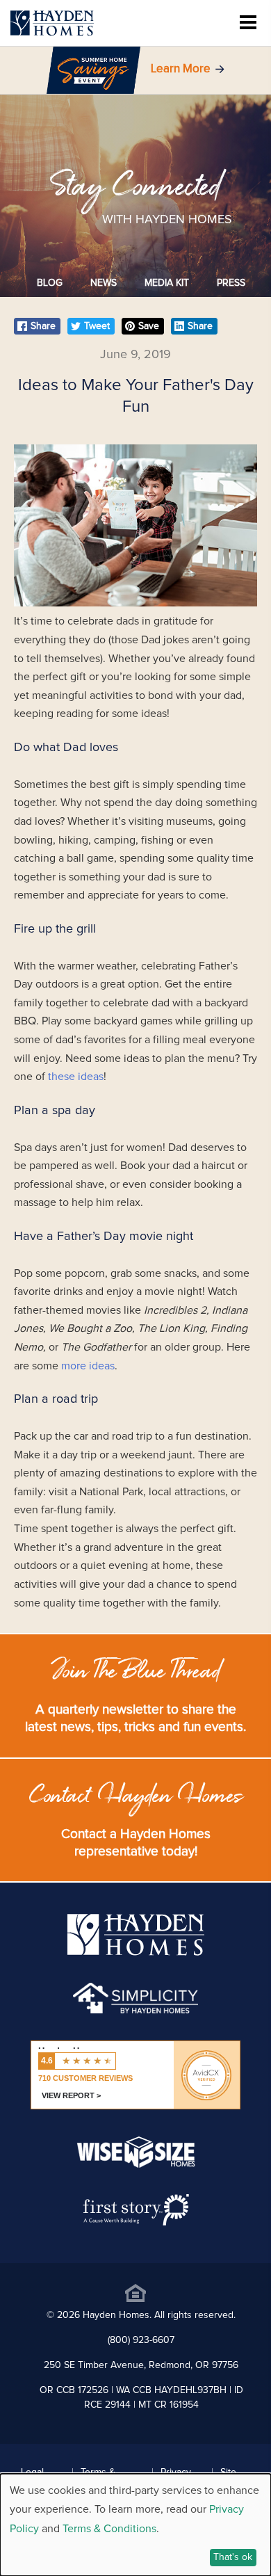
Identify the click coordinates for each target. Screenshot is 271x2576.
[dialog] (135, 2525)
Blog (50, 283)
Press (231, 283)
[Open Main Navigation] (248, 23)
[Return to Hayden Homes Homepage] (52, 23)
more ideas (88, 1366)
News (104, 283)
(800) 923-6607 (141, 2340)
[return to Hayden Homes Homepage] (136, 1952)
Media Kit (167, 283)
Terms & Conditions (109, 2529)
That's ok (233, 2557)
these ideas (76, 1077)
